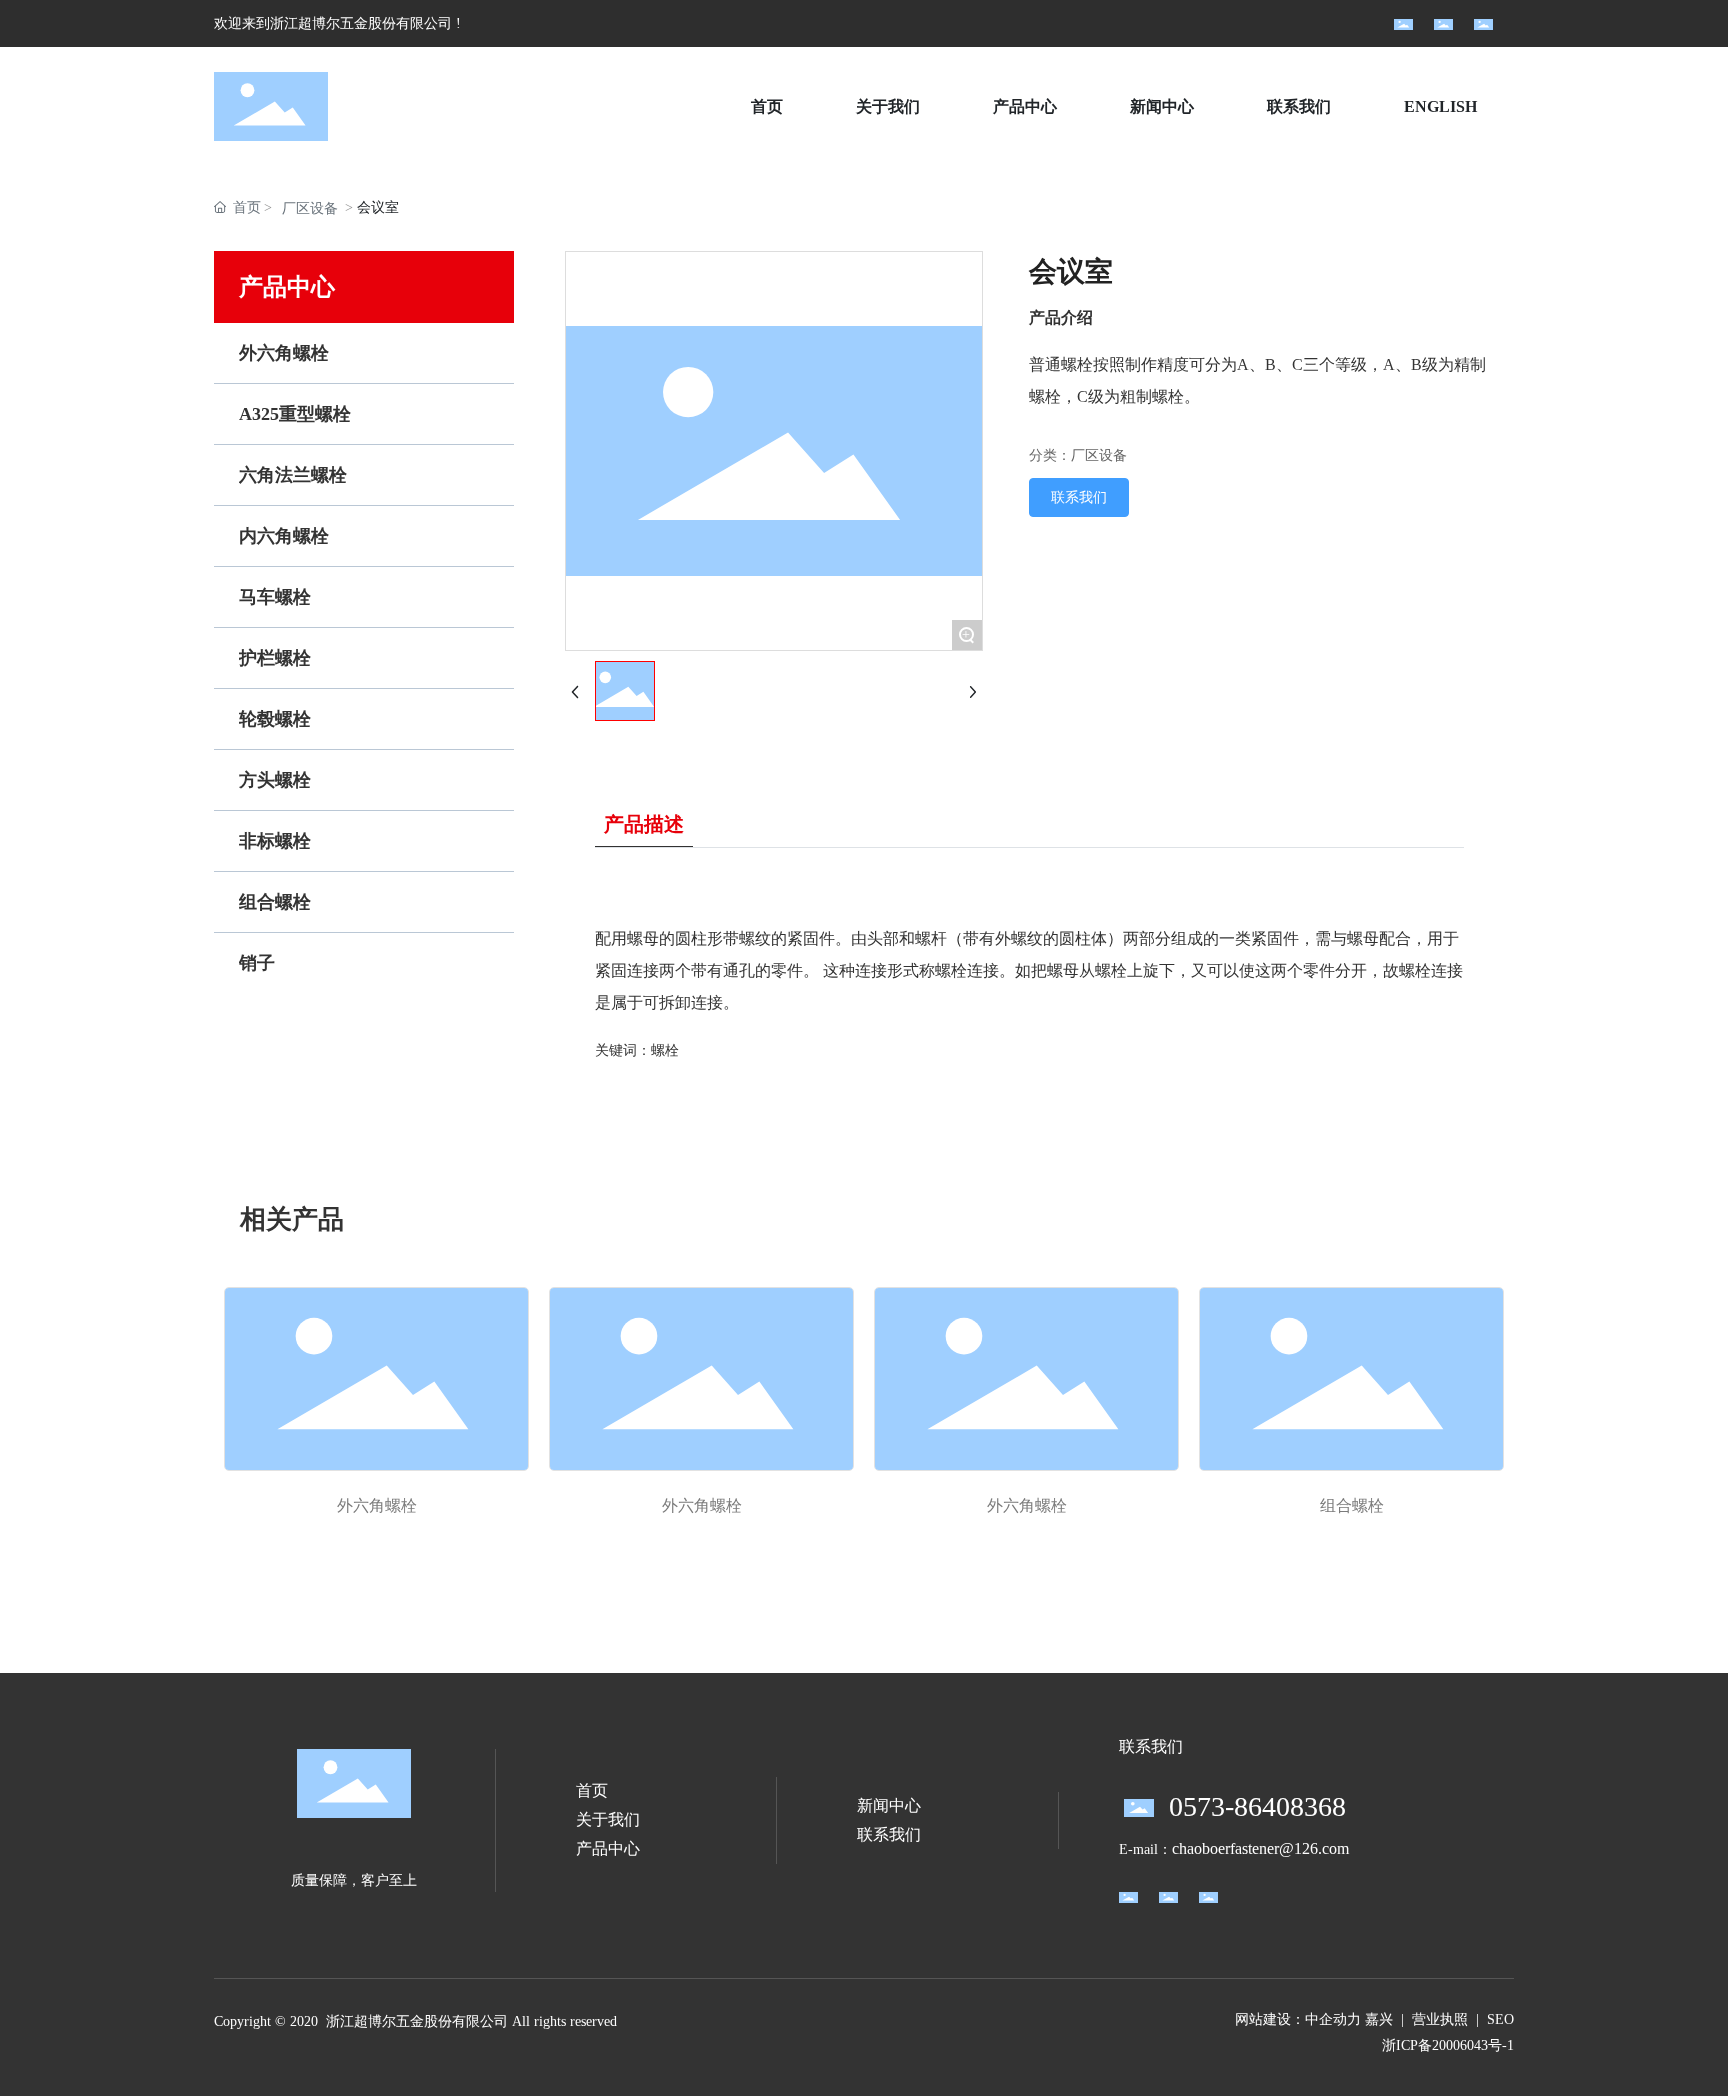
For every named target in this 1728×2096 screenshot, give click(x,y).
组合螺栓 (1352, 1505)
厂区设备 (310, 208)
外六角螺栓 (377, 1505)
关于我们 (608, 1819)
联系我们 (889, 1834)
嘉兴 (1379, 2019)
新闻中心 (889, 1805)
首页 (592, 1790)
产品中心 (608, 1848)
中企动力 (1333, 2019)
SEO (1500, 2019)
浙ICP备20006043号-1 (1448, 2045)
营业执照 (1440, 2019)
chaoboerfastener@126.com (1260, 1848)
